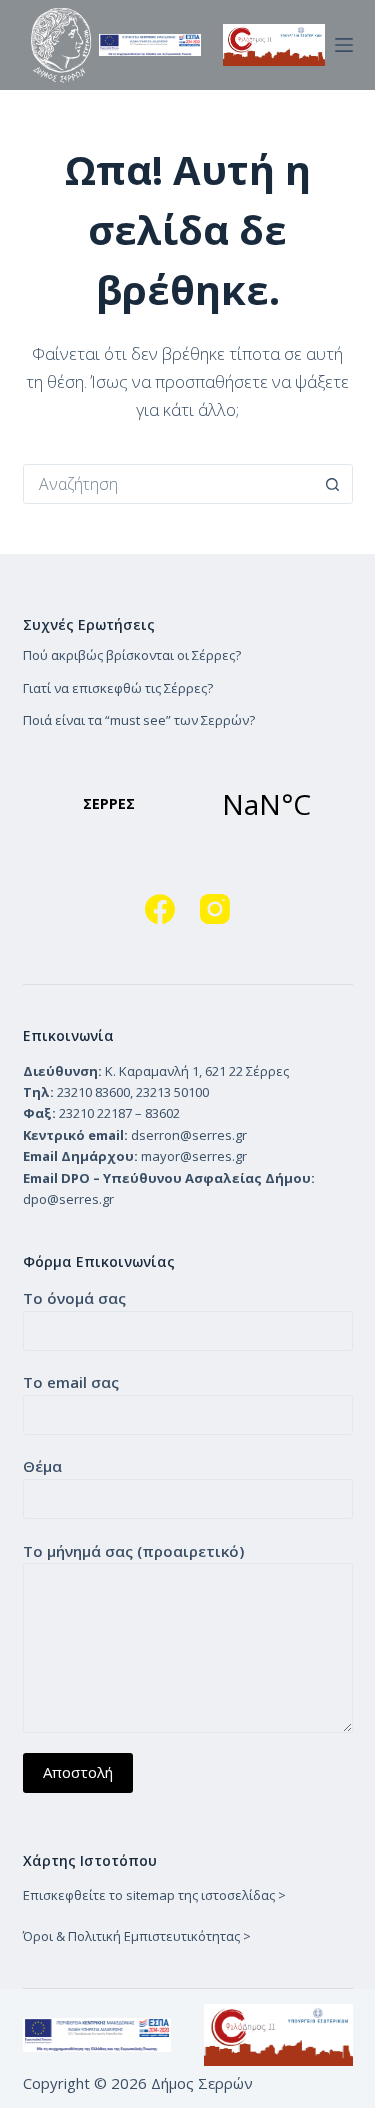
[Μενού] (344, 45)
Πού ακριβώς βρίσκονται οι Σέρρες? (132, 655)
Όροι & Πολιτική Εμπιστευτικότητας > (137, 1936)
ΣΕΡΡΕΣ (188, 804)
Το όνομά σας (74, 1298)
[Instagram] (215, 909)
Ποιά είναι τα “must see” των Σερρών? (139, 720)
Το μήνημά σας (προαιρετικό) (133, 1551)
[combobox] (169, 484)
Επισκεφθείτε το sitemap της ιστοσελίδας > (154, 1895)
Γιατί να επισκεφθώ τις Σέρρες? (118, 688)
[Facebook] (160, 909)
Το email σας (71, 1382)
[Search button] (333, 484)
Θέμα (42, 1466)
